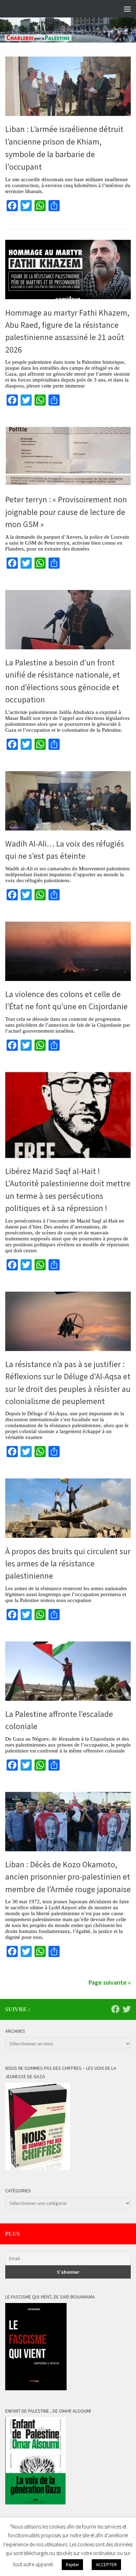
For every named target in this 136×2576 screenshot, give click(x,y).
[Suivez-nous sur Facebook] (115, 2009)
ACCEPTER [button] (106, 2565)
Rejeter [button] (72, 2565)
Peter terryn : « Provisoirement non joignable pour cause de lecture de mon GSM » (66, 512)
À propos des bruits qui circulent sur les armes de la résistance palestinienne (68, 1564)
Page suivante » (110, 1982)
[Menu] (127, 9)
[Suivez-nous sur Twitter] (127, 2009)
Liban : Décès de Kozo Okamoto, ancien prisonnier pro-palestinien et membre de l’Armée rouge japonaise (68, 1877)
